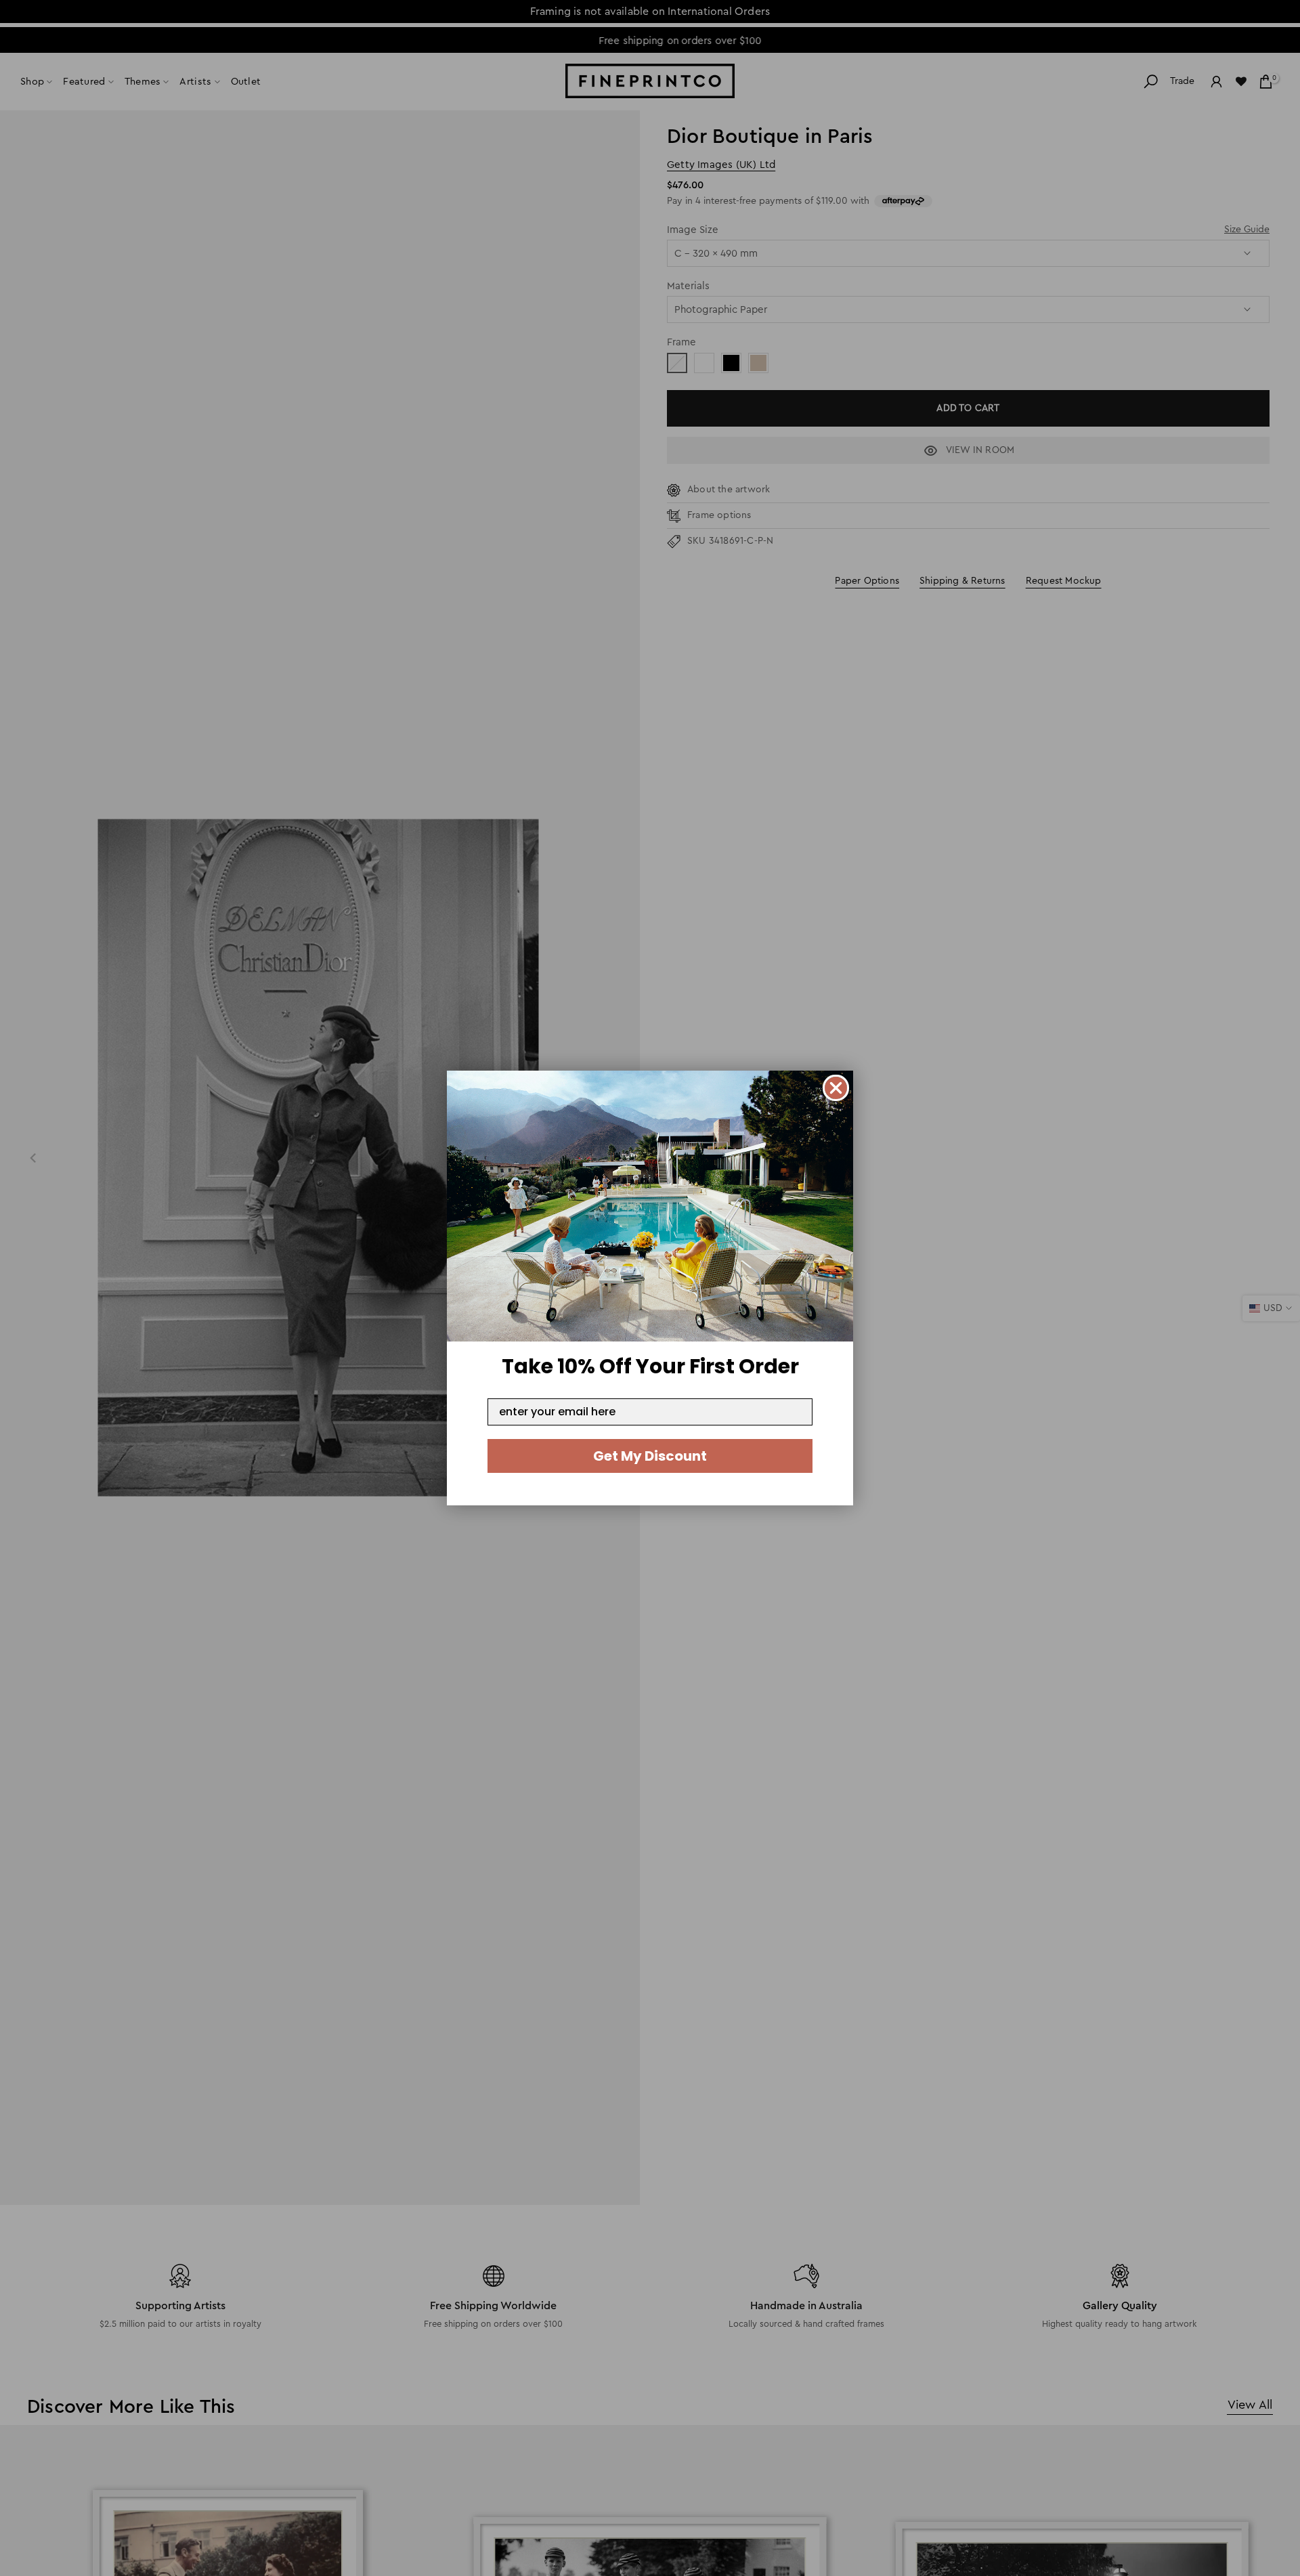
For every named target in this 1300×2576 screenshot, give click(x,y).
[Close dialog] (836, 1088)
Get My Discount (650, 1456)
